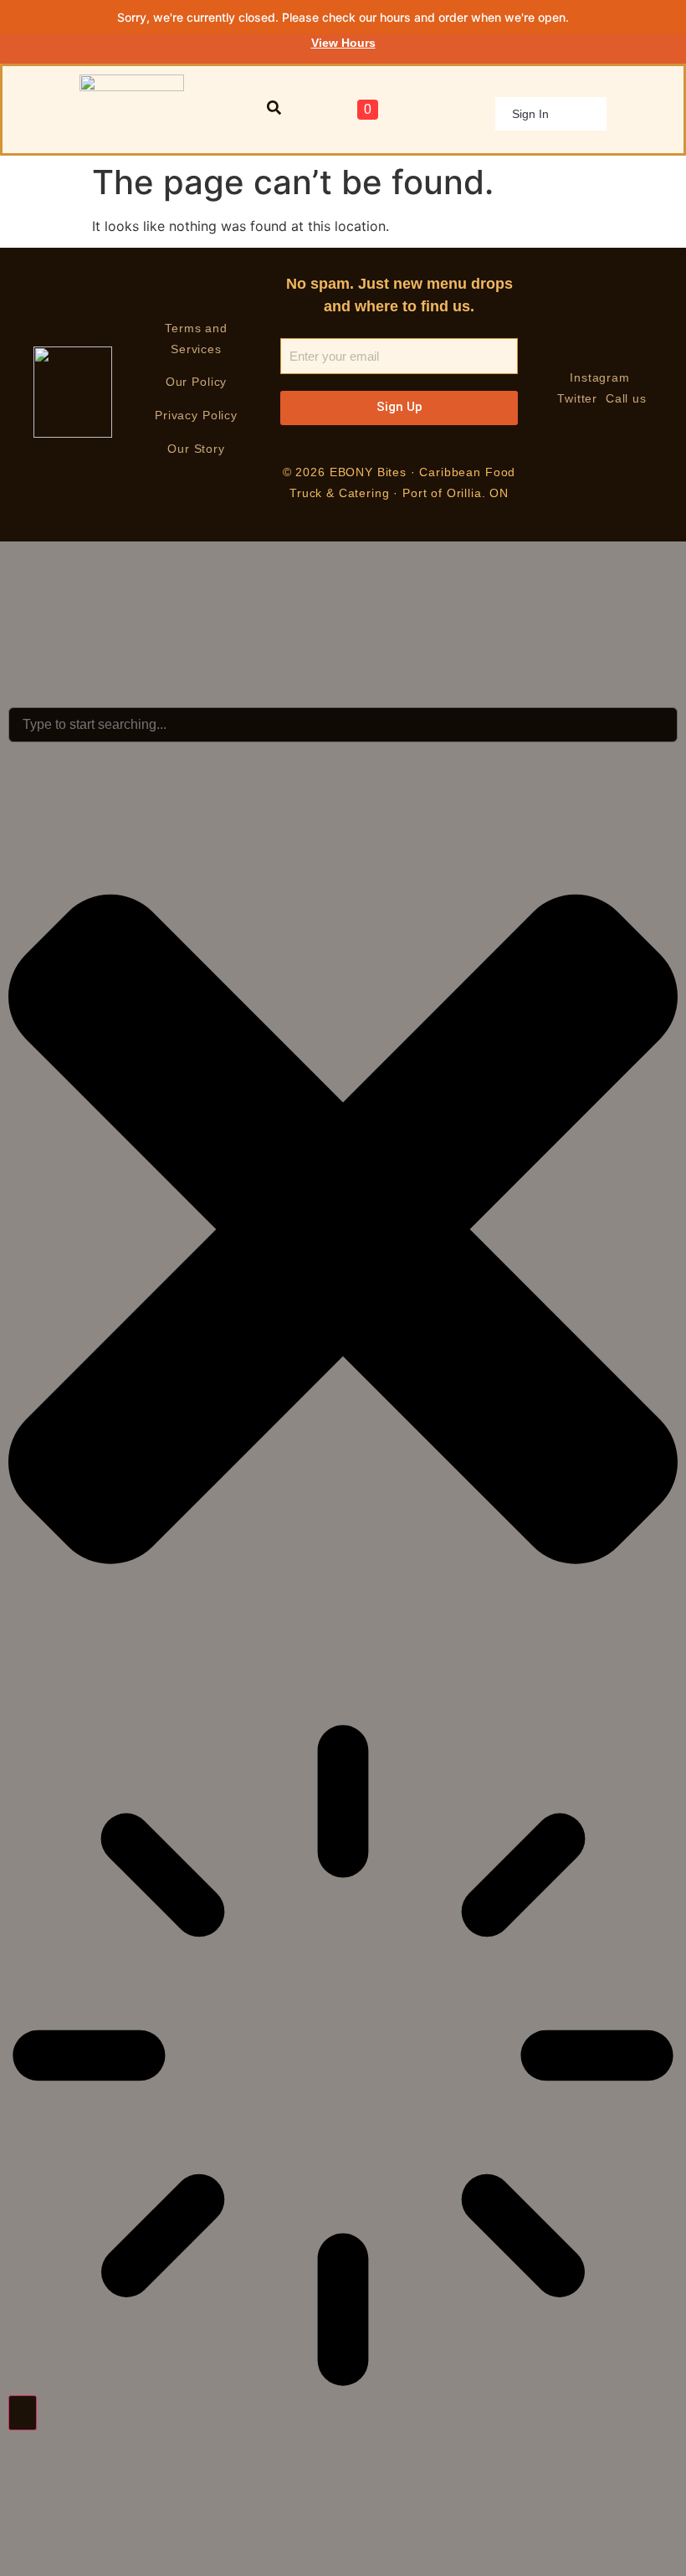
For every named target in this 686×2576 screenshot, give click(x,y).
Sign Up (399, 407)
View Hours (343, 43)
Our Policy (196, 382)
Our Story (196, 449)
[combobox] (343, 725)
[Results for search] (343, 2058)
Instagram (602, 377)
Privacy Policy (196, 415)
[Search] (23, 2413)
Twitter (577, 398)
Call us (626, 398)
